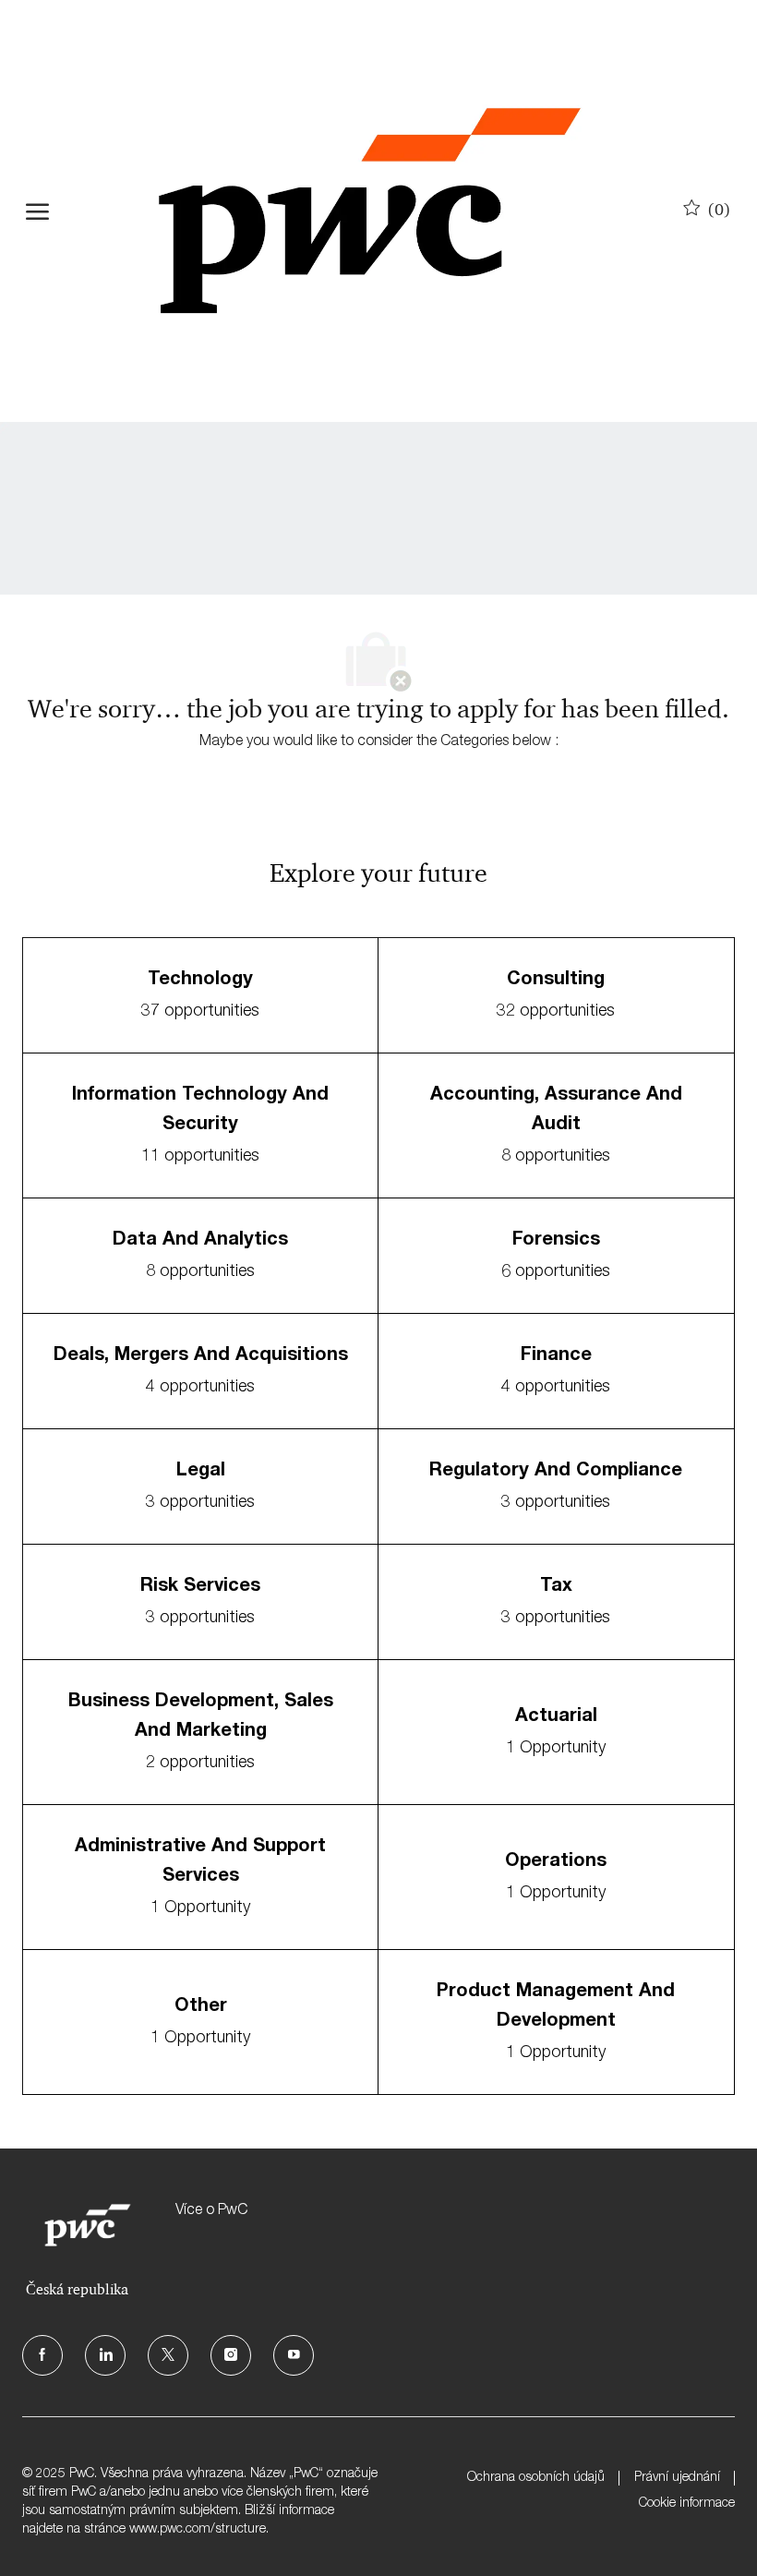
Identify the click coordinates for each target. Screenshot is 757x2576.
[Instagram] (231, 2355)
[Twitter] (168, 2355)
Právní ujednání (677, 2478)
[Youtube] (294, 2355)
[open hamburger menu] (37, 211)
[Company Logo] (369, 211)
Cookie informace (687, 2504)
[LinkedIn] (105, 2355)
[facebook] (42, 2355)
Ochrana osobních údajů (536, 2478)
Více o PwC (211, 2211)
